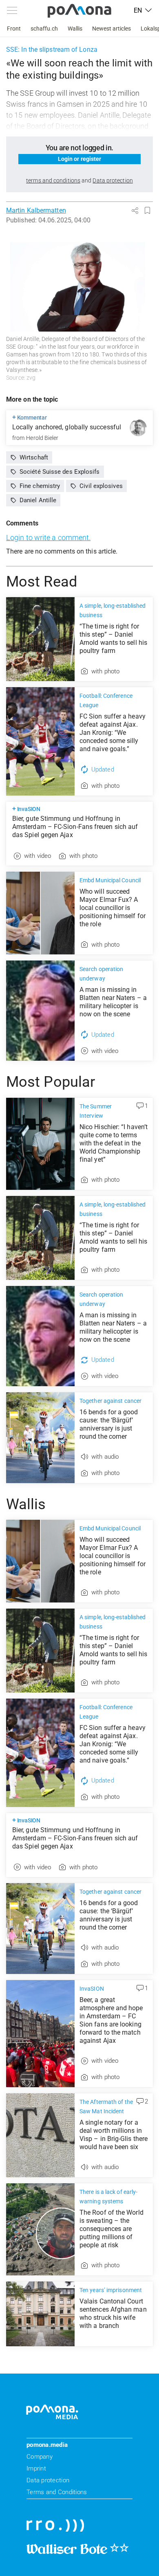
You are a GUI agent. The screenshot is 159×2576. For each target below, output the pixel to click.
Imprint (36, 2468)
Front (14, 29)
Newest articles (112, 29)
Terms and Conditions (57, 2492)
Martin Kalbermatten (36, 210)
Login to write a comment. (48, 537)
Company (40, 2457)
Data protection (48, 2480)
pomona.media (47, 2445)
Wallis (75, 29)
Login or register (80, 159)
